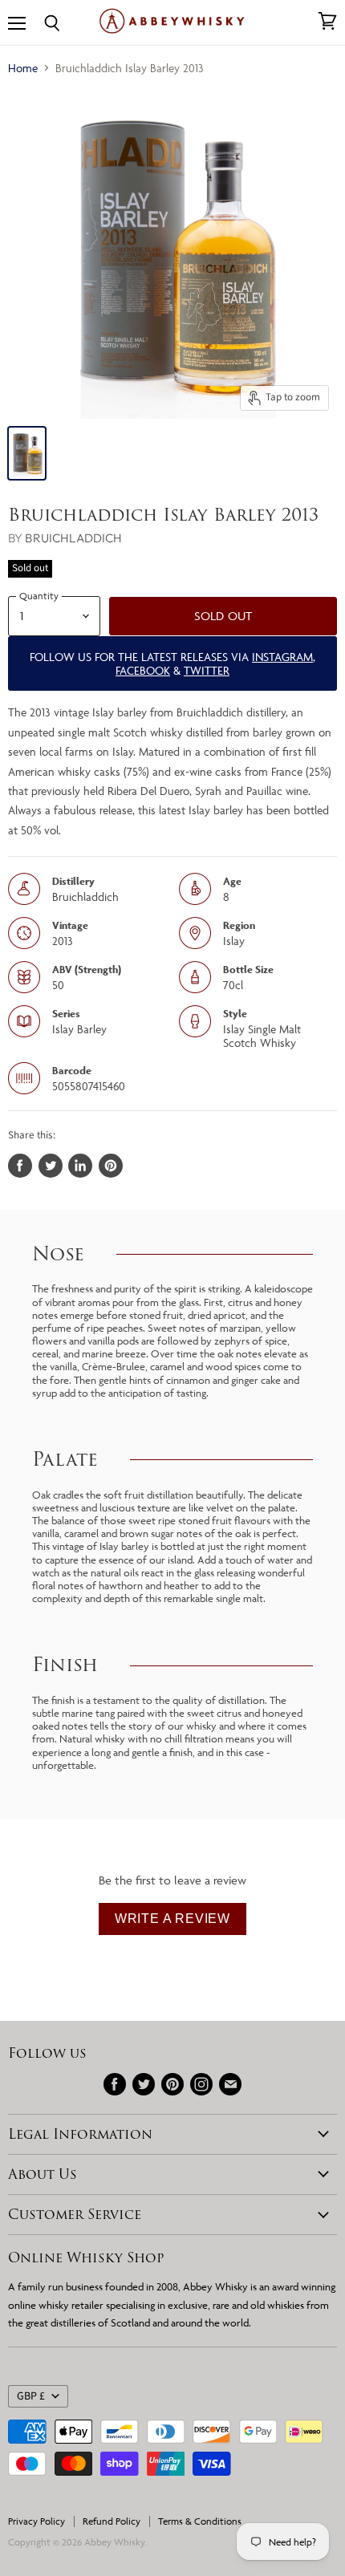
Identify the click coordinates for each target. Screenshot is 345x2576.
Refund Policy (112, 2521)
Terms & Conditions (200, 2521)
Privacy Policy (37, 2521)
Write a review (172, 1919)
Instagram (282, 657)
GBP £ (31, 2396)
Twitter (207, 670)
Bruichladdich (73, 538)
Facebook (143, 670)
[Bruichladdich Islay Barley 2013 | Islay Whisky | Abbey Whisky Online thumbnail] (27, 453)
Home (23, 68)
